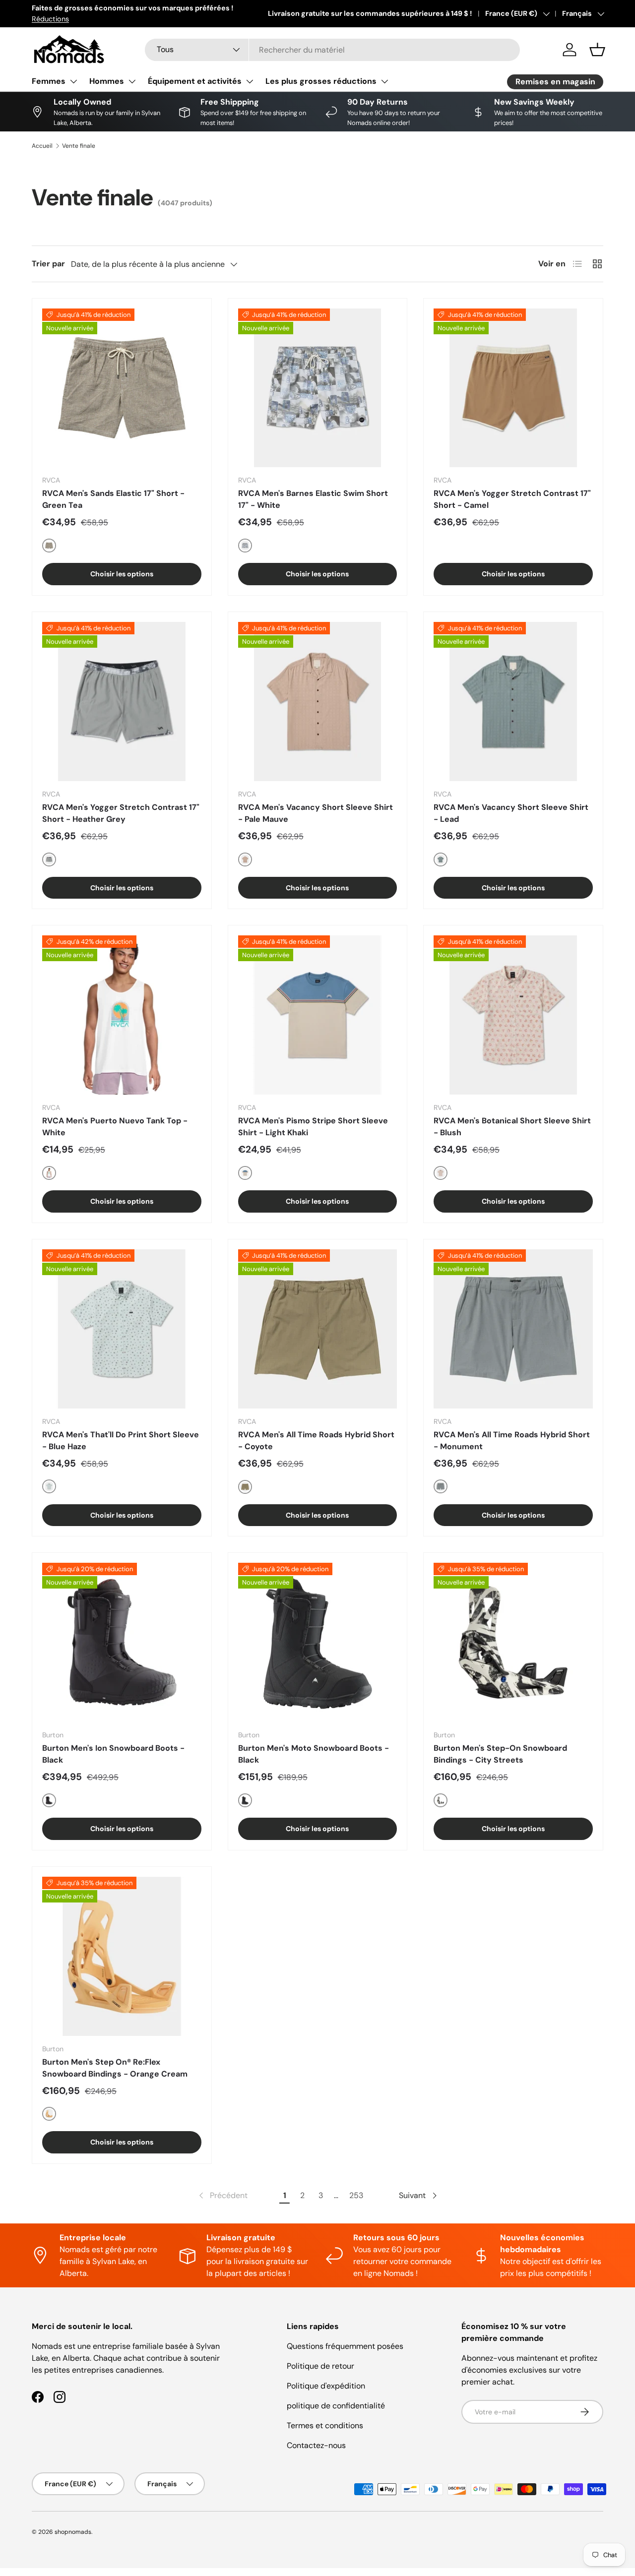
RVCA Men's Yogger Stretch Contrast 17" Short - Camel (512, 499)
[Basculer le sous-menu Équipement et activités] (250, 81)
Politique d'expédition (326, 2386)
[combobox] (333, 50)
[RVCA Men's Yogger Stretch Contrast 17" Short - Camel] (513, 388)
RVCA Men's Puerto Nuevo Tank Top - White (115, 1127)
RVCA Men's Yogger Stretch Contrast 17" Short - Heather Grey (121, 813)
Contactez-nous (316, 2445)
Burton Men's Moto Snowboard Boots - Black (314, 1754)
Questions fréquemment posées (345, 2346)
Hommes (107, 81)
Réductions (50, 19)
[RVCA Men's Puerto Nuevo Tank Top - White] (122, 1015)
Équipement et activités (195, 81)
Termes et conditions (325, 2425)
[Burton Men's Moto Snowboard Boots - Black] (318, 1642)
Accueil (42, 146)
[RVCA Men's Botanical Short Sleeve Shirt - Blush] (513, 1015)
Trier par (48, 264)
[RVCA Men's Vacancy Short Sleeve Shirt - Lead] (513, 702)
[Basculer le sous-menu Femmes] (73, 81)
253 (356, 2195)
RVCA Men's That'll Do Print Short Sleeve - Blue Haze (121, 1441)
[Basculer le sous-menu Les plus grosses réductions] (384, 81)
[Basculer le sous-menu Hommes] (132, 81)
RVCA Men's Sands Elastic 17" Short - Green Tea (113, 499)
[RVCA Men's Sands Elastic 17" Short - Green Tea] (122, 388)
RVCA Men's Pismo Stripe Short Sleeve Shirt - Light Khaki (313, 1127)
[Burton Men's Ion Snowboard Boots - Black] (122, 1642)
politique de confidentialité (336, 2406)
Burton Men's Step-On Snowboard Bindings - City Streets (500, 1754)
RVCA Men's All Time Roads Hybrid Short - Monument (512, 1441)
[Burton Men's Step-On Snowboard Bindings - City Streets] (513, 1642)
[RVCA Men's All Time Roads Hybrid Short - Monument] (513, 1329)
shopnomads (73, 2532)
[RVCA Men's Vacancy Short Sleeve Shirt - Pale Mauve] (318, 702)
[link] (222, 2196)
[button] (597, 50)
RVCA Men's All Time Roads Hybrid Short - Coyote (316, 1441)
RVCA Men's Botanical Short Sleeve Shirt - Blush (512, 1127)
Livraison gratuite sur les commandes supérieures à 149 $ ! (370, 13)
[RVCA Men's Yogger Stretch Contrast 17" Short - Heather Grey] (122, 702)
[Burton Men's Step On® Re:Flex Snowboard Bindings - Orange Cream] (122, 1956)
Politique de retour (320, 2366)
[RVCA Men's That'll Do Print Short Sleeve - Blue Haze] (122, 1329)
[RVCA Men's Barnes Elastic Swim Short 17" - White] (318, 388)
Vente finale (79, 146)
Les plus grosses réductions (321, 81)
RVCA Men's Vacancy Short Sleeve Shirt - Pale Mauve (316, 813)
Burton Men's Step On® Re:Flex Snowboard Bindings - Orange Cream (115, 2068)
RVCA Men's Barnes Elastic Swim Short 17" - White (313, 499)
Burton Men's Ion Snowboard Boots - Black (113, 1754)
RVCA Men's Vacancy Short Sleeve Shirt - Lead (511, 813)
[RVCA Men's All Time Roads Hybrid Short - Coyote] (318, 1329)
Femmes (49, 81)
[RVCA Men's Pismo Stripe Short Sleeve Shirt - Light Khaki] (318, 1015)
